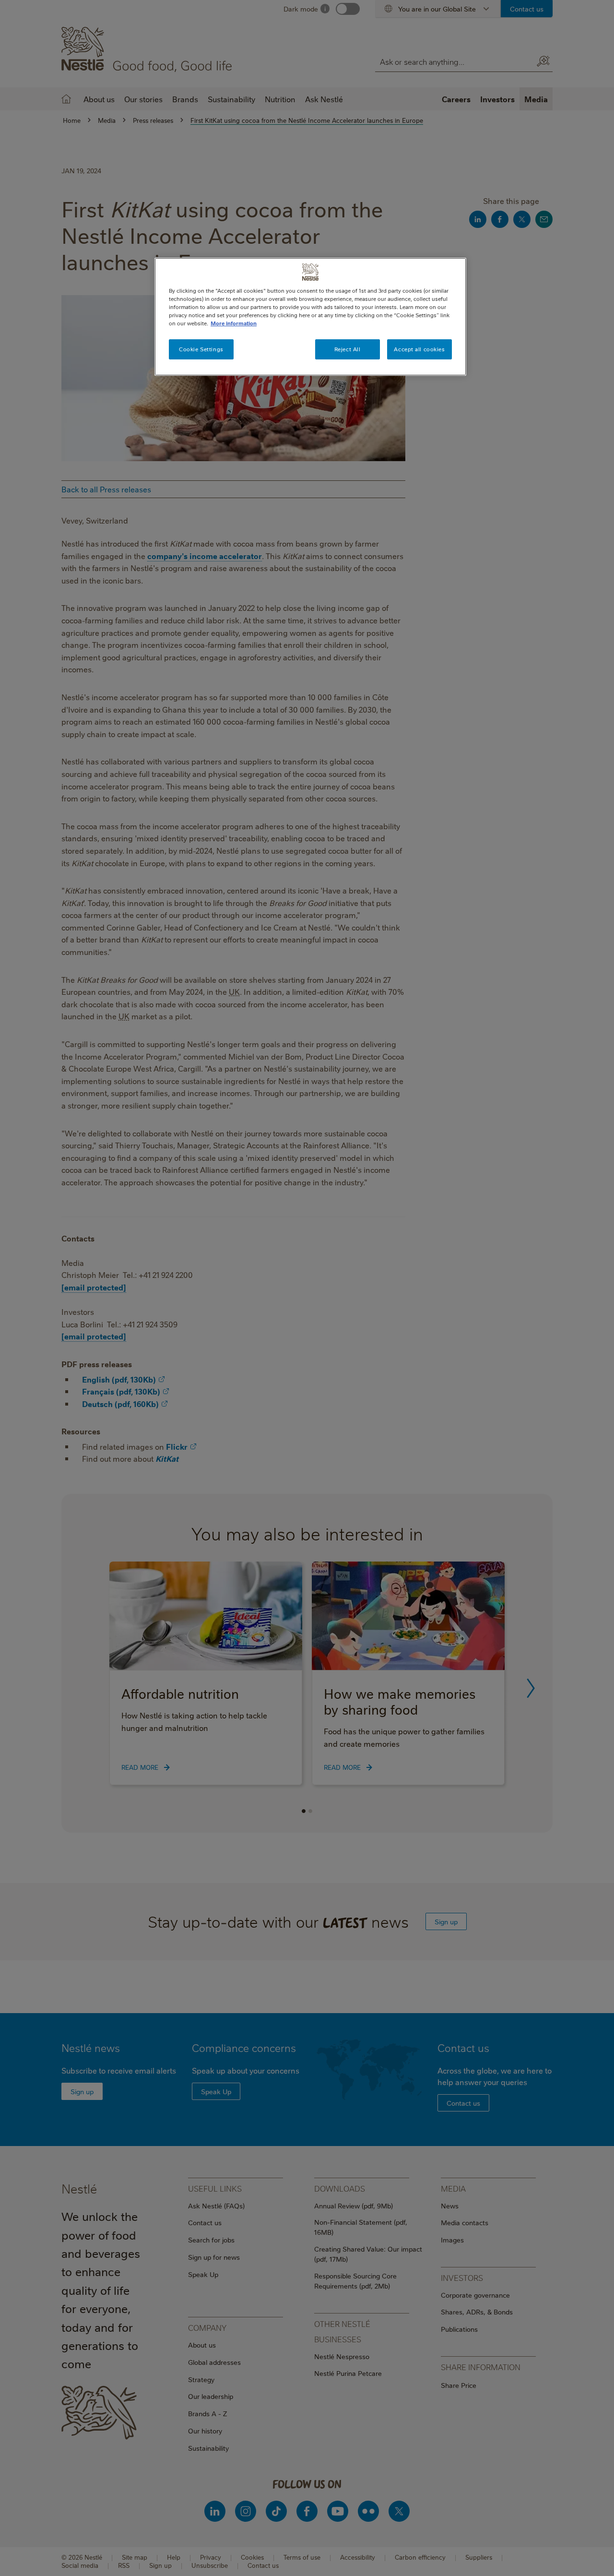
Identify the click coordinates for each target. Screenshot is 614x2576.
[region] (310, 317)
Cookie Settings (201, 349)
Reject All (348, 349)
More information (234, 323)
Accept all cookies (419, 349)
